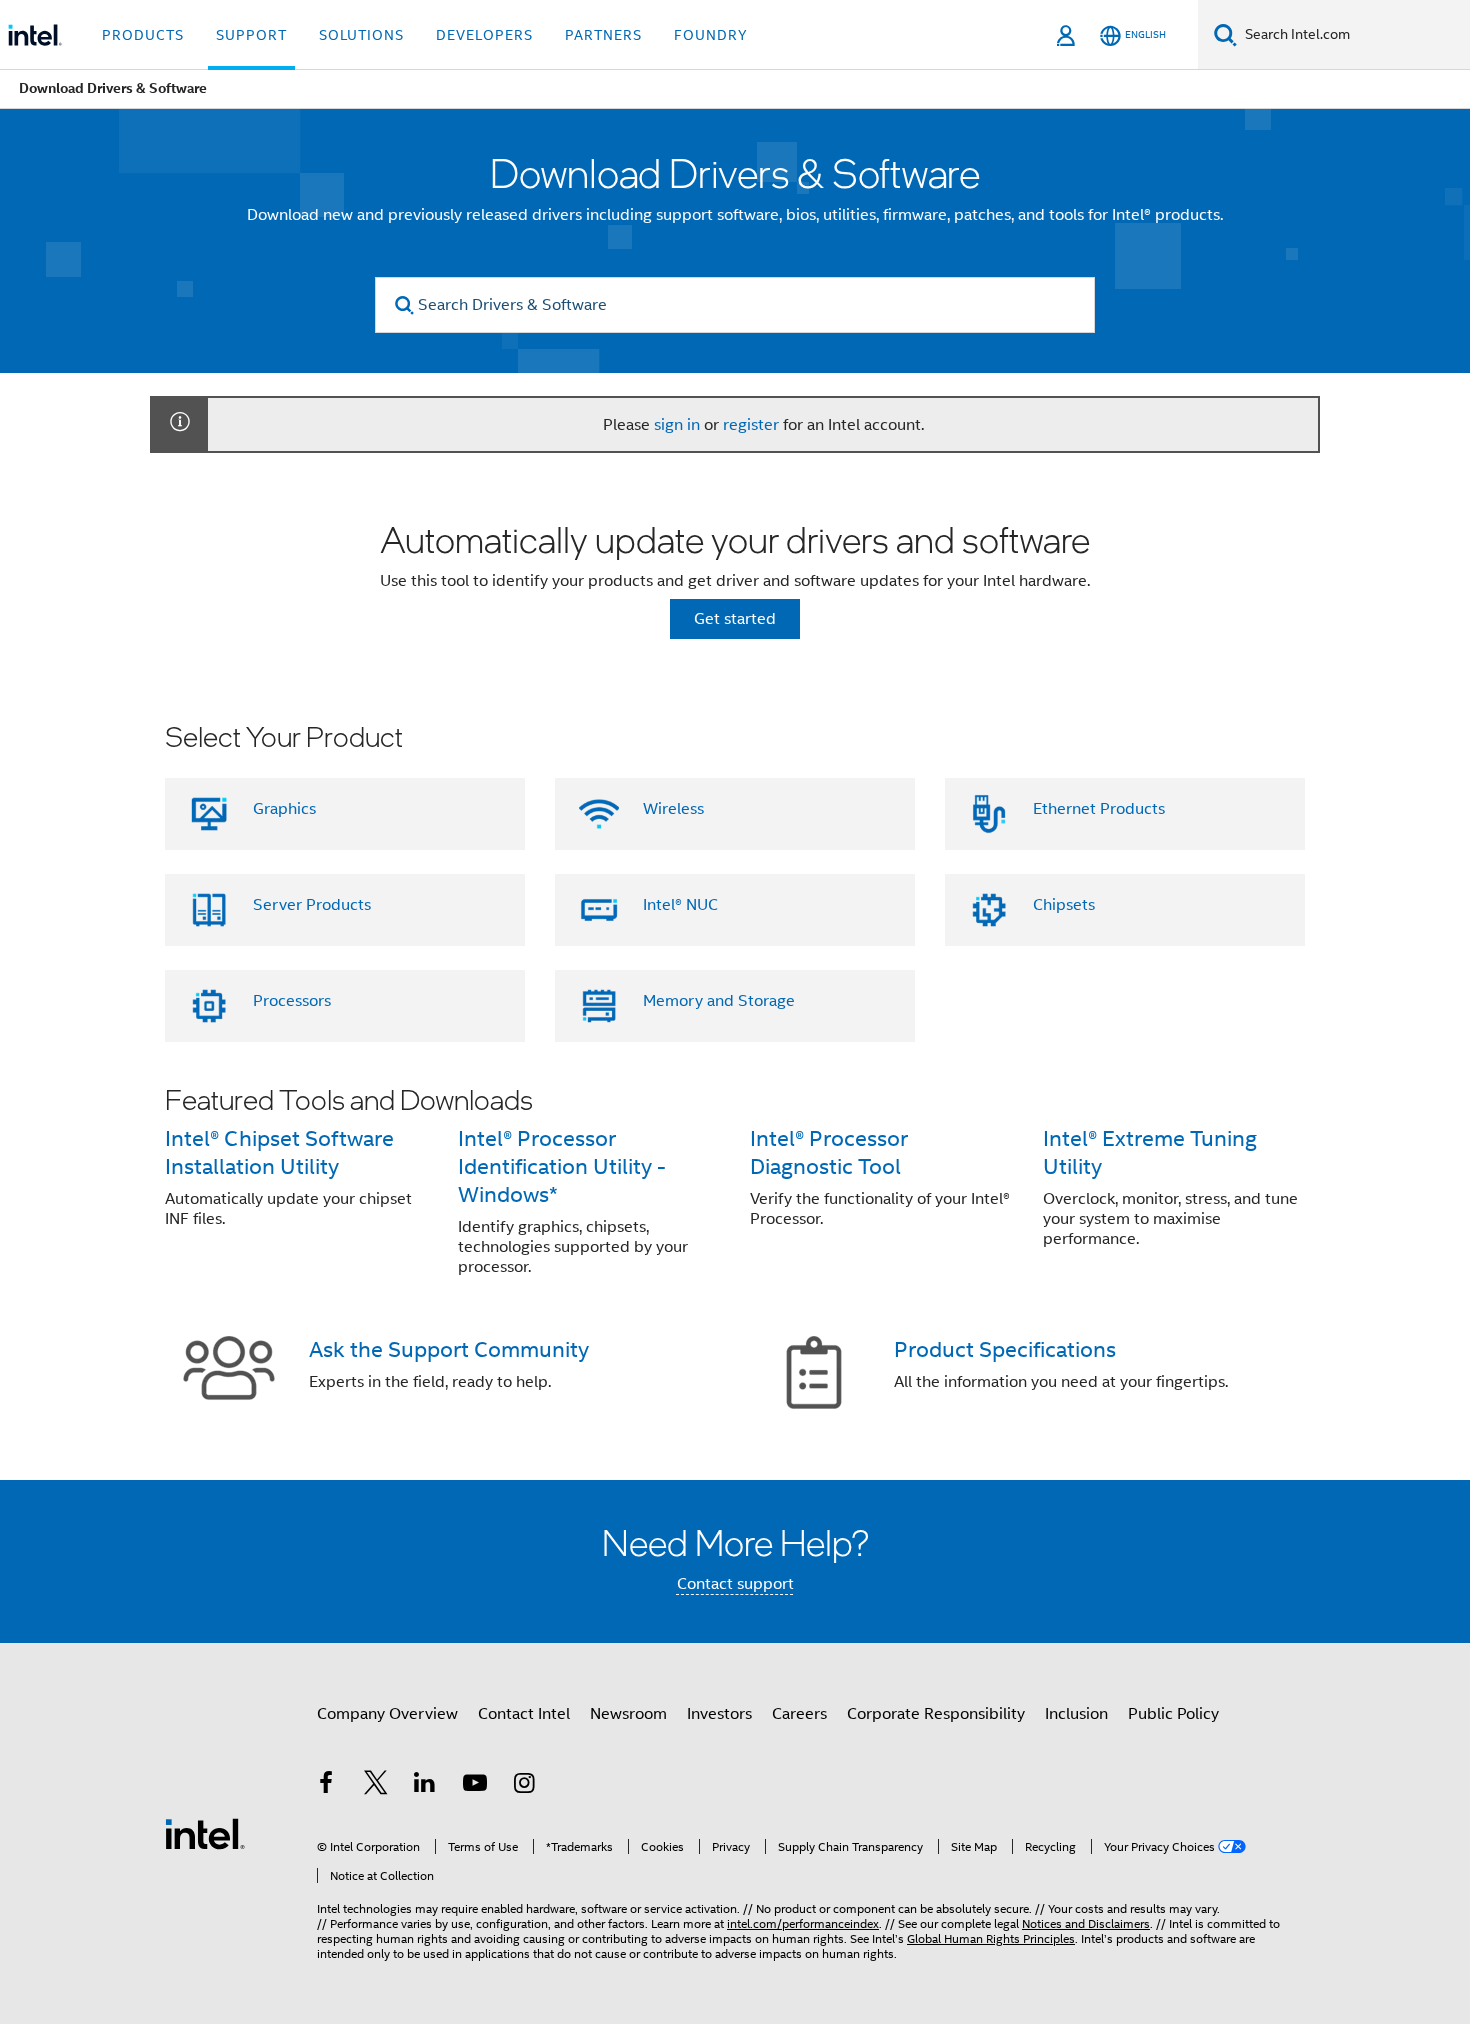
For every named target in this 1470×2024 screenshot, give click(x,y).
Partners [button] (603, 35)
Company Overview (387, 1714)
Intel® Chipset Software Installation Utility (279, 1152)
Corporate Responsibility (936, 1714)
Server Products (312, 905)
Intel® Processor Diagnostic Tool (829, 1152)
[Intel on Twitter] (376, 1786)
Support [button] (251, 35)
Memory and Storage (719, 1001)
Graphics (284, 809)
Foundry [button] (711, 35)
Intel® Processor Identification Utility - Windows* (562, 1166)
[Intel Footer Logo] (205, 1833)
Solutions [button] (361, 35)
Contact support (735, 1584)
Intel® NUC (680, 905)
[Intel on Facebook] (326, 1786)
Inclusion (1076, 1714)
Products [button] (143, 35)
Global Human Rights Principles (991, 1938)
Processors (292, 1001)
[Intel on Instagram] (524, 1786)
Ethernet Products (1099, 809)
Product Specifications (1005, 1349)
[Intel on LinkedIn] (425, 1786)
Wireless (673, 809)
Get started (735, 619)
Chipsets (1064, 905)
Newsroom (628, 1714)
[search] (404, 305)
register (751, 425)
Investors (719, 1714)
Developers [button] (484, 35)
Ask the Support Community (449, 1349)
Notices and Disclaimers (1086, 1923)
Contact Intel (524, 1714)
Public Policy (1173, 1714)
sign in (677, 425)
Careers (799, 1714)
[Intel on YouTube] (475, 1786)
